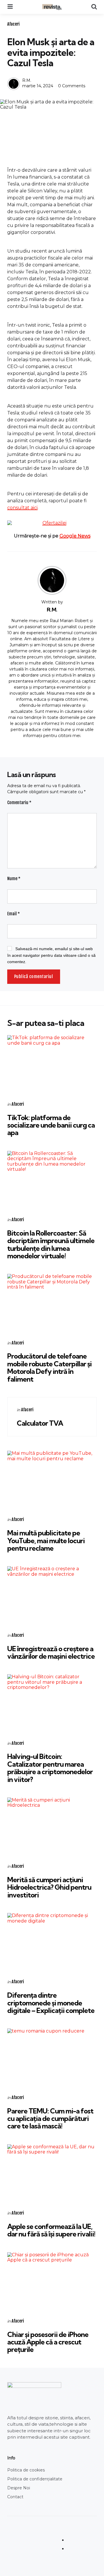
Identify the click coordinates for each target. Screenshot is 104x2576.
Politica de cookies (26, 2470)
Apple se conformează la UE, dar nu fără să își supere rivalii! (51, 2230)
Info (11, 2458)
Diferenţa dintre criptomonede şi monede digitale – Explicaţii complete (51, 2003)
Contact (15, 2497)
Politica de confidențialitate (35, 2479)
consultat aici (22, 508)
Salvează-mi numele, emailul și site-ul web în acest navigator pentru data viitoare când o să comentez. (51, 955)
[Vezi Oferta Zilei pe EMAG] (52, 523)
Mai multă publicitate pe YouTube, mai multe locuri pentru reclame (46, 1540)
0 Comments (72, 86)
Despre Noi (19, 2488)
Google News (75, 536)
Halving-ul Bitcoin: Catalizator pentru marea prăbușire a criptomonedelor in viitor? (50, 1768)
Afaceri (13, 24)
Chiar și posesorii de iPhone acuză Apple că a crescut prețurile (48, 2342)
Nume (14, 879)
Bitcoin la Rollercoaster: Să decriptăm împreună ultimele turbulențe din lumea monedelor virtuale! (51, 1244)
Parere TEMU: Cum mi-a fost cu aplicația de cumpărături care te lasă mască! (50, 2118)
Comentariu (19, 803)
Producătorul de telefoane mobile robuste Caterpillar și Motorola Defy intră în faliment (49, 1367)
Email (14, 914)
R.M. (27, 80)
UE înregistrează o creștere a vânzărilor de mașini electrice (51, 1652)
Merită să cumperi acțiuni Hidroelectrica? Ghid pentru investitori (49, 1887)
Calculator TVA (40, 1423)
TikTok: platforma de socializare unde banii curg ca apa (51, 1125)
